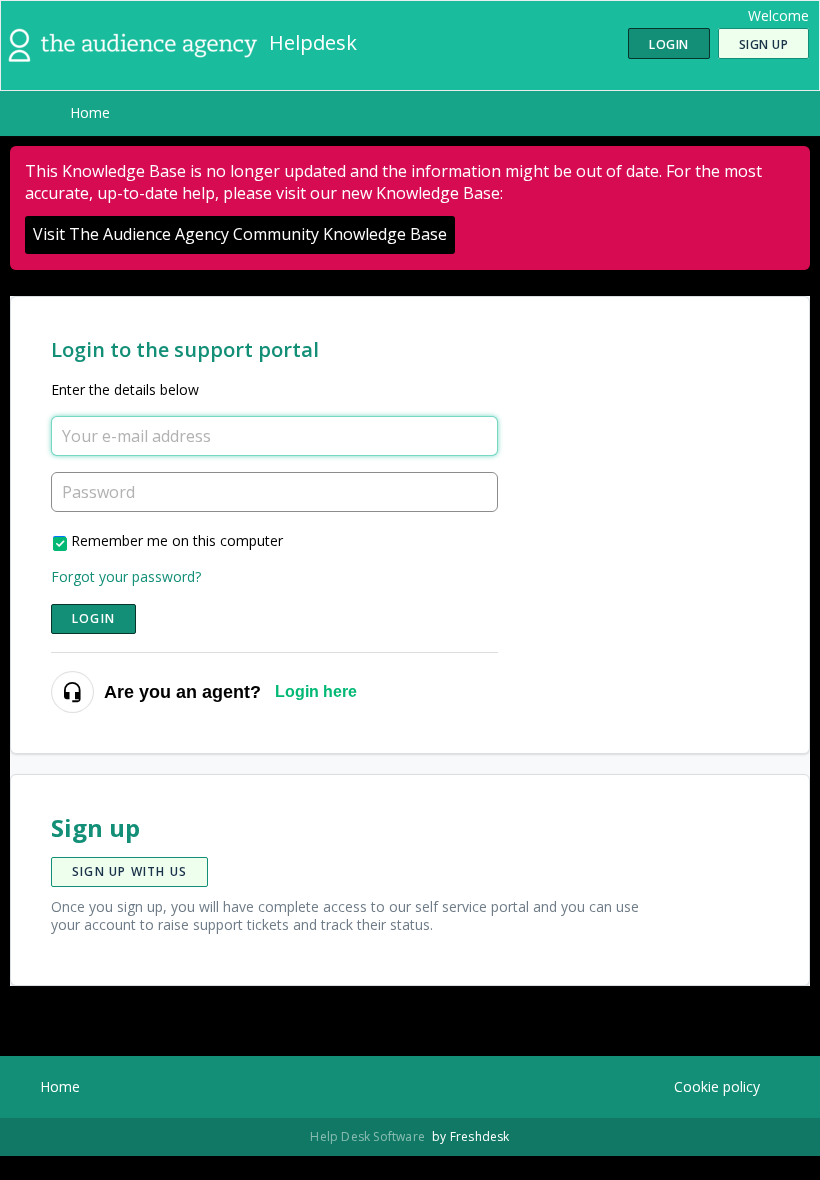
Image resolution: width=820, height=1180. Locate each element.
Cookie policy (717, 1086)
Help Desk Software (369, 1136)
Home (90, 112)
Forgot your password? (126, 576)
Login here (316, 691)
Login (93, 618)
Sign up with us (129, 871)
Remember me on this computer (177, 540)
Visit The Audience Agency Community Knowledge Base (240, 234)
